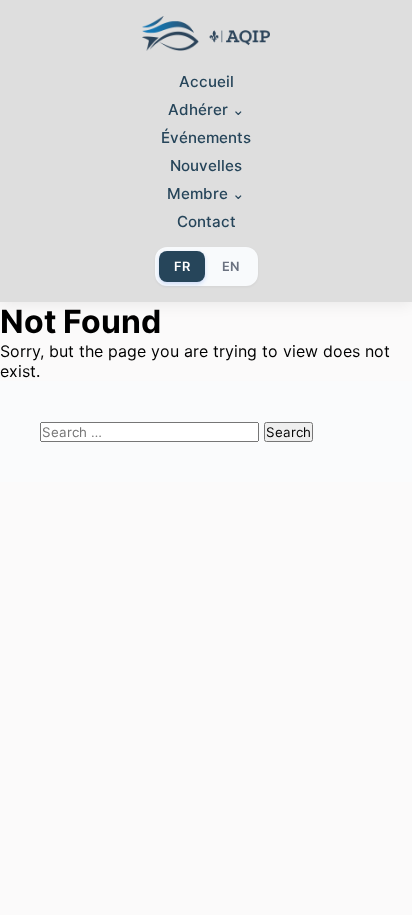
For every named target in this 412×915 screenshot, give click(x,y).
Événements (206, 137)
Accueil (206, 81)
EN (230, 266)
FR (182, 266)
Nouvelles (206, 165)
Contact (206, 221)
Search (288, 432)
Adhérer (206, 109)
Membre (206, 193)
